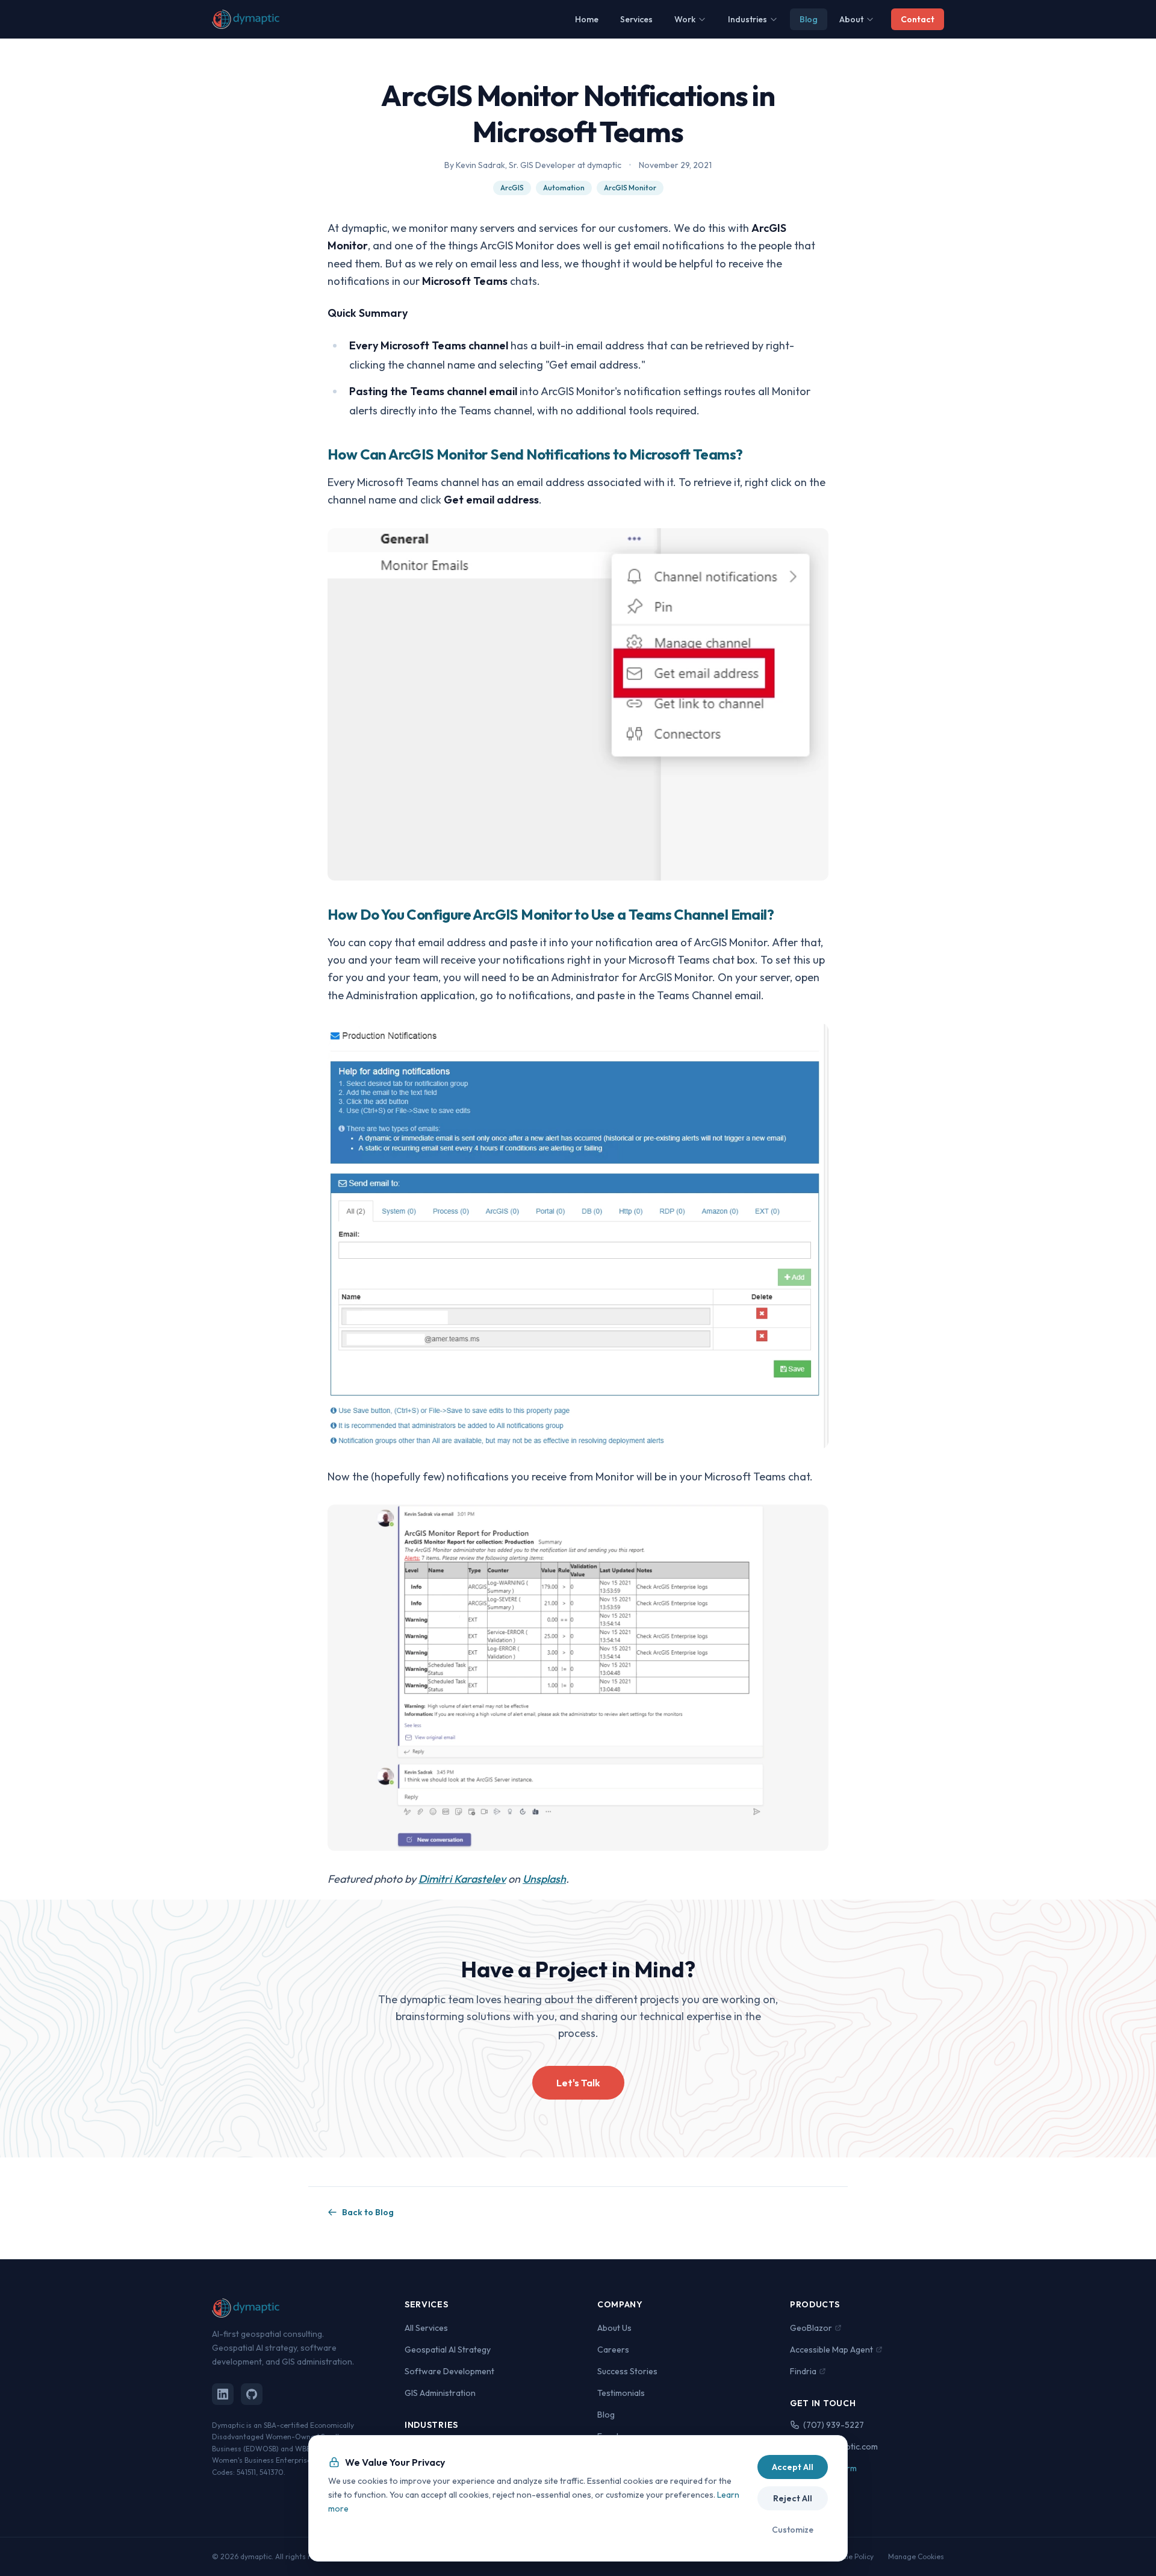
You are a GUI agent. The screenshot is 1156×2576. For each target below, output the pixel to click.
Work (685, 19)
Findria (803, 2371)
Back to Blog (368, 2212)
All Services (426, 2328)
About (851, 19)
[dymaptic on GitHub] (252, 2394)
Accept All (793, 2467)
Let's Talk (578, 2083)
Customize (793, 2530)
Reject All (793, 2498)
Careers (613, 2350)
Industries (747, 19)
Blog (809, 19)
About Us (614, 2328)
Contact (918, 19)
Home (587, 19)
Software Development (449, 2371)
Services (636, 19)
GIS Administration (440, 2393)
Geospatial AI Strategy (448, 2350)
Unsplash (544, 1879)
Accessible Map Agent (831, 2350)
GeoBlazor (811, 2328)
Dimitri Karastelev (462, 1879)
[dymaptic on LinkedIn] (223, 2394)
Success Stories (627, 2371)
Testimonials (621, 2393)
